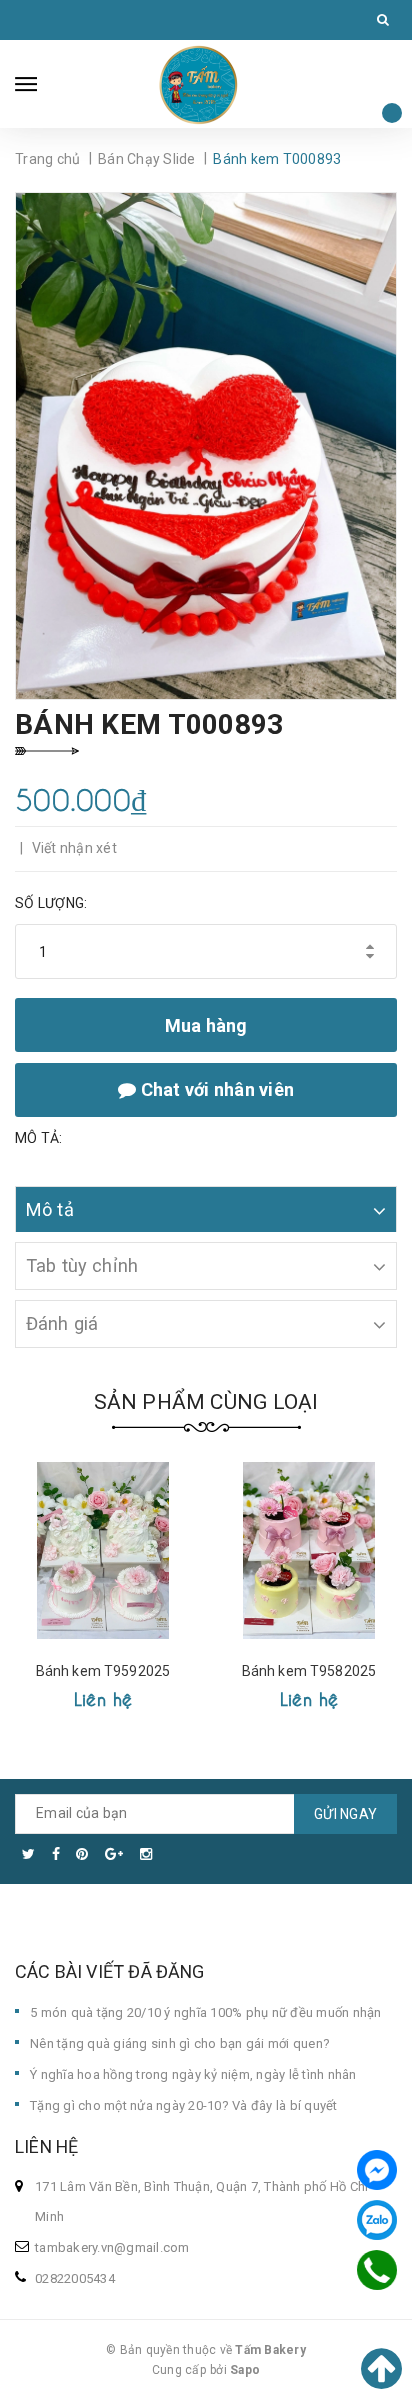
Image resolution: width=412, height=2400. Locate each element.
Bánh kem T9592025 (103, 1671)
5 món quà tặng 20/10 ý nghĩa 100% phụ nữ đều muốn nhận (206, 2012)
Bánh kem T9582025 (309, 1671)
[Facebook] (377, 2170)
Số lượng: (51, 903)
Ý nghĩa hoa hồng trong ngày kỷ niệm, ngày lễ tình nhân (193, 2074)
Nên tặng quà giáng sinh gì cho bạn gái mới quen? (180, 2043)
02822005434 (75, 2278)
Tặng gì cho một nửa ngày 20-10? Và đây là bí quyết (184, 2105)
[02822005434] (377, 2270)
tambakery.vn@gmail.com (112, 2247)
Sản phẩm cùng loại (206, 1402)
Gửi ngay (345, 1814)
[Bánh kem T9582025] (309, 1550)
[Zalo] (377, 2220)
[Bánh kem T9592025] (103, 1550)
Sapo (245, 2370)
